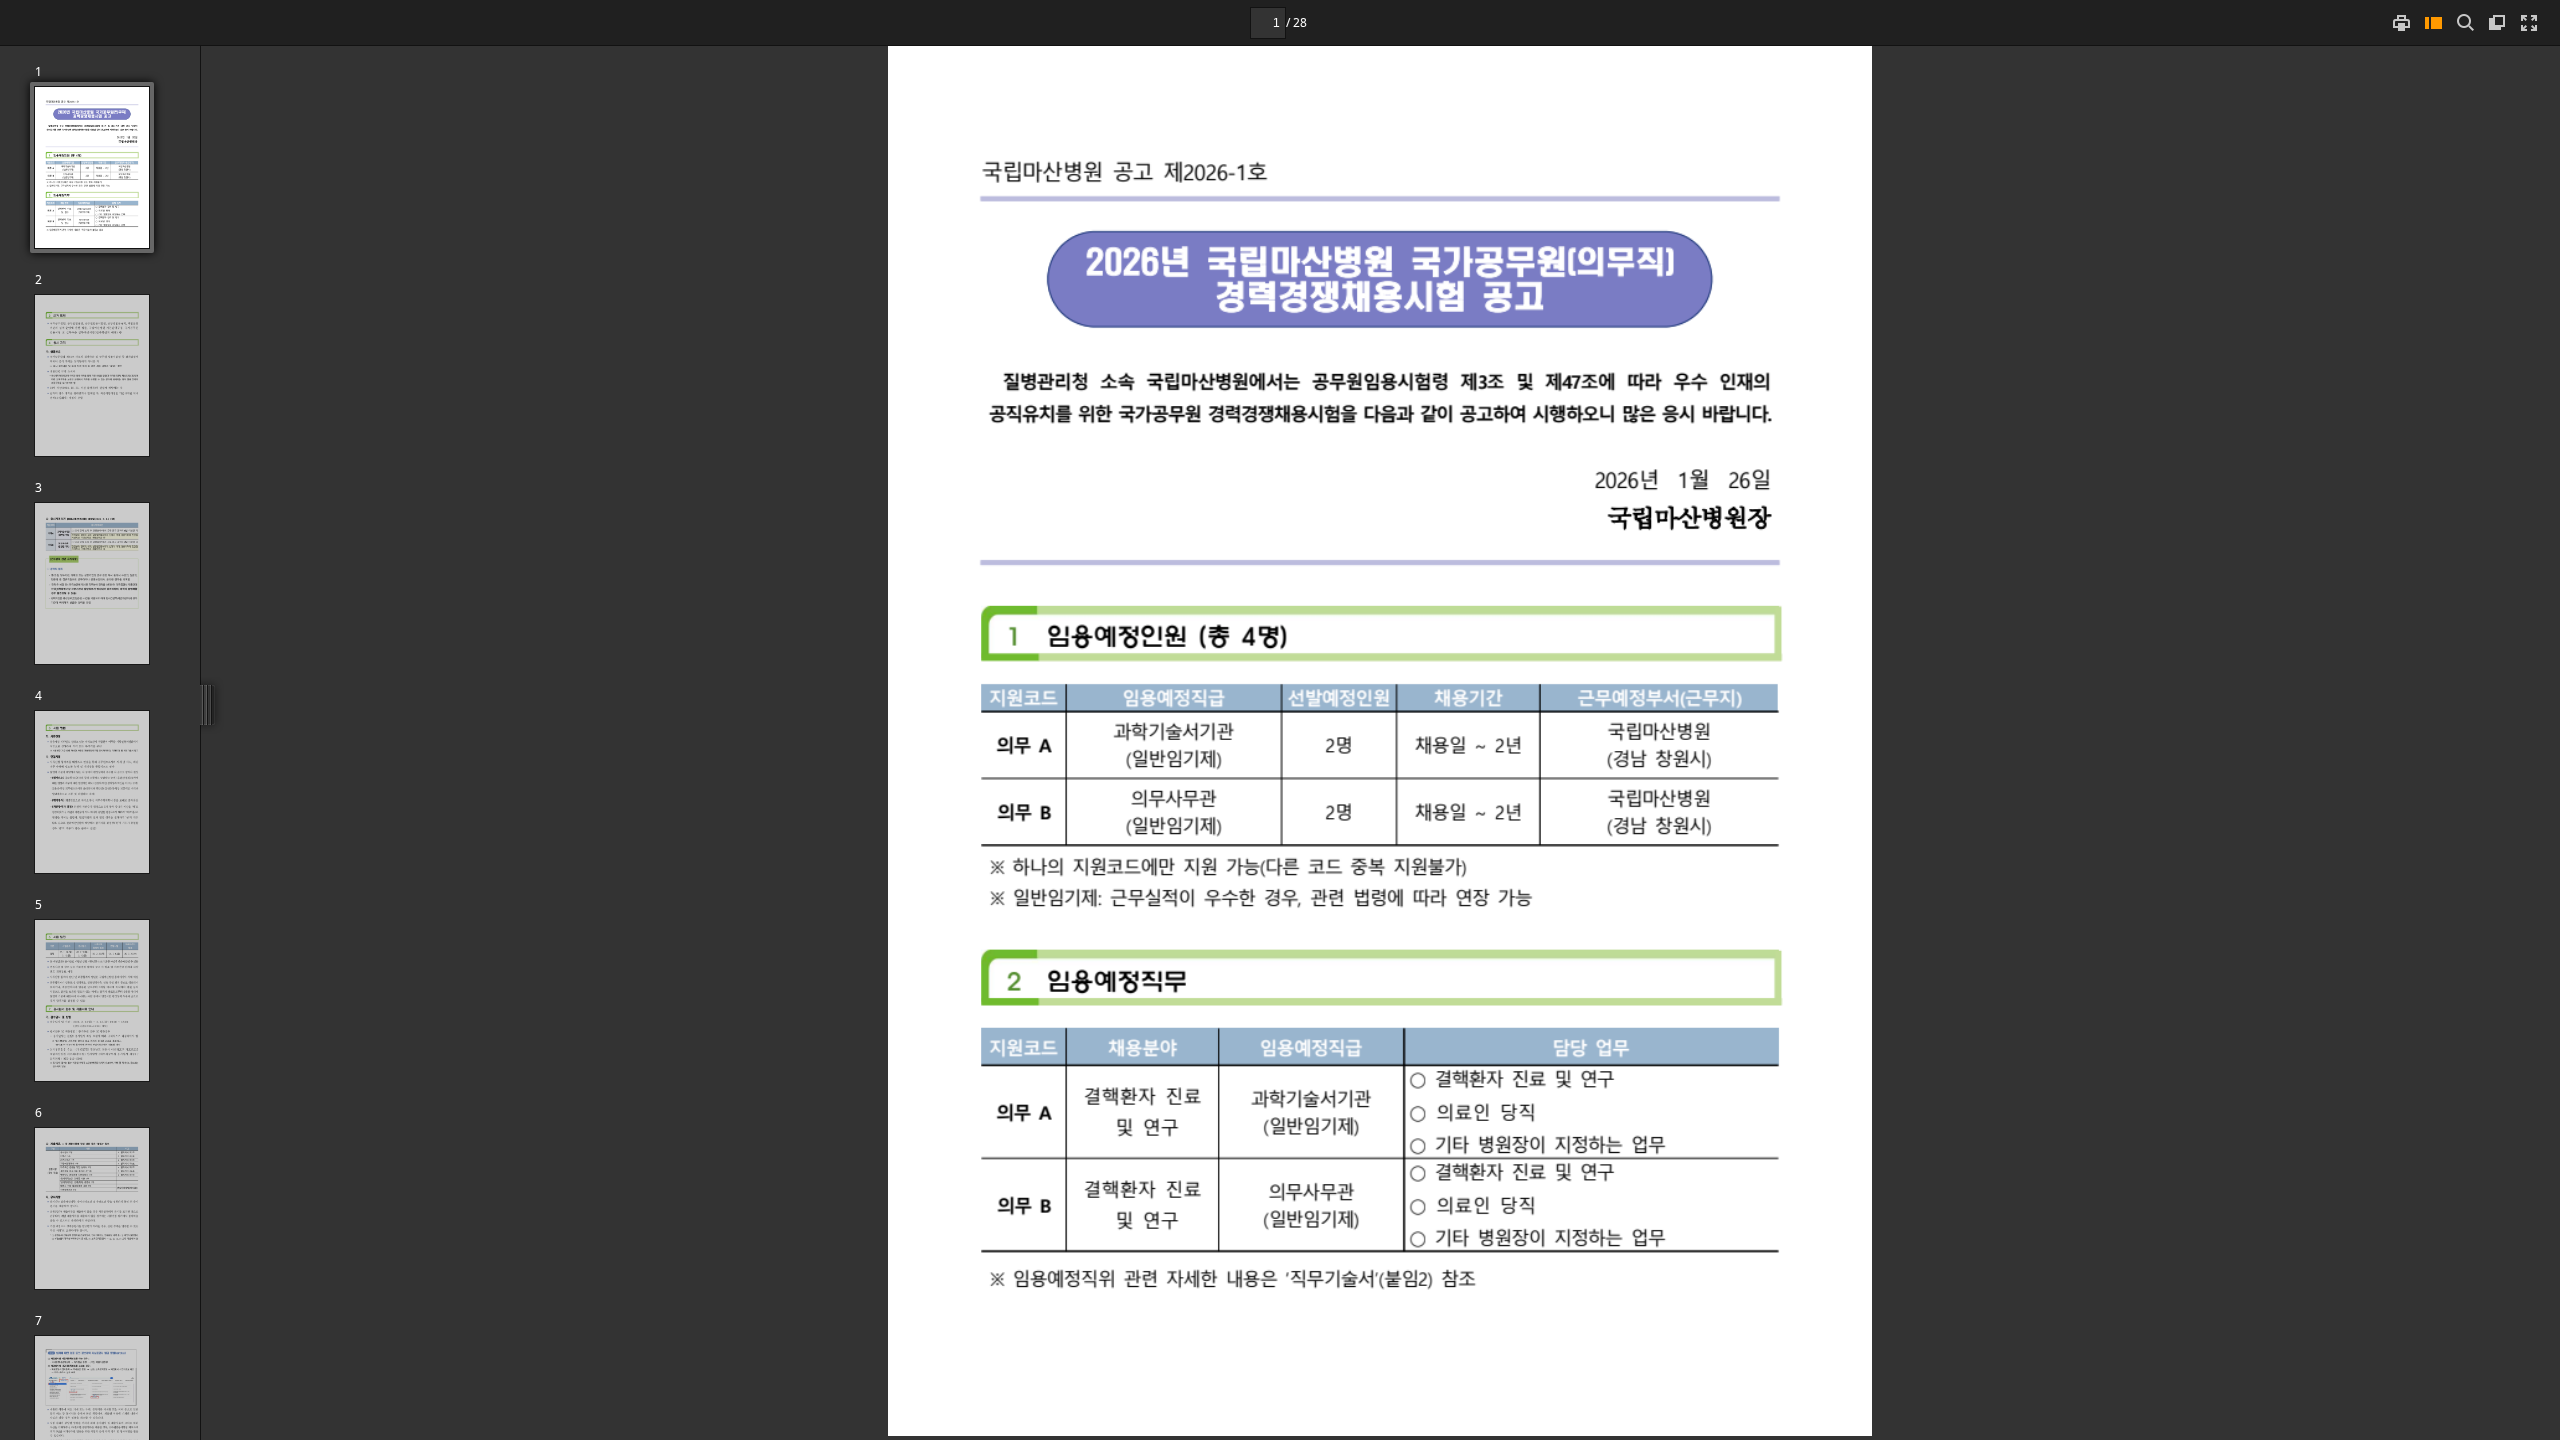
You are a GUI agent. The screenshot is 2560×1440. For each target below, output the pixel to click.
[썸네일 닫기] (2433, 22)
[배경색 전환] (2497, 22)
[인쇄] (2401, 22)
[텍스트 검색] (2465, 22)
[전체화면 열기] (2529, 22)
